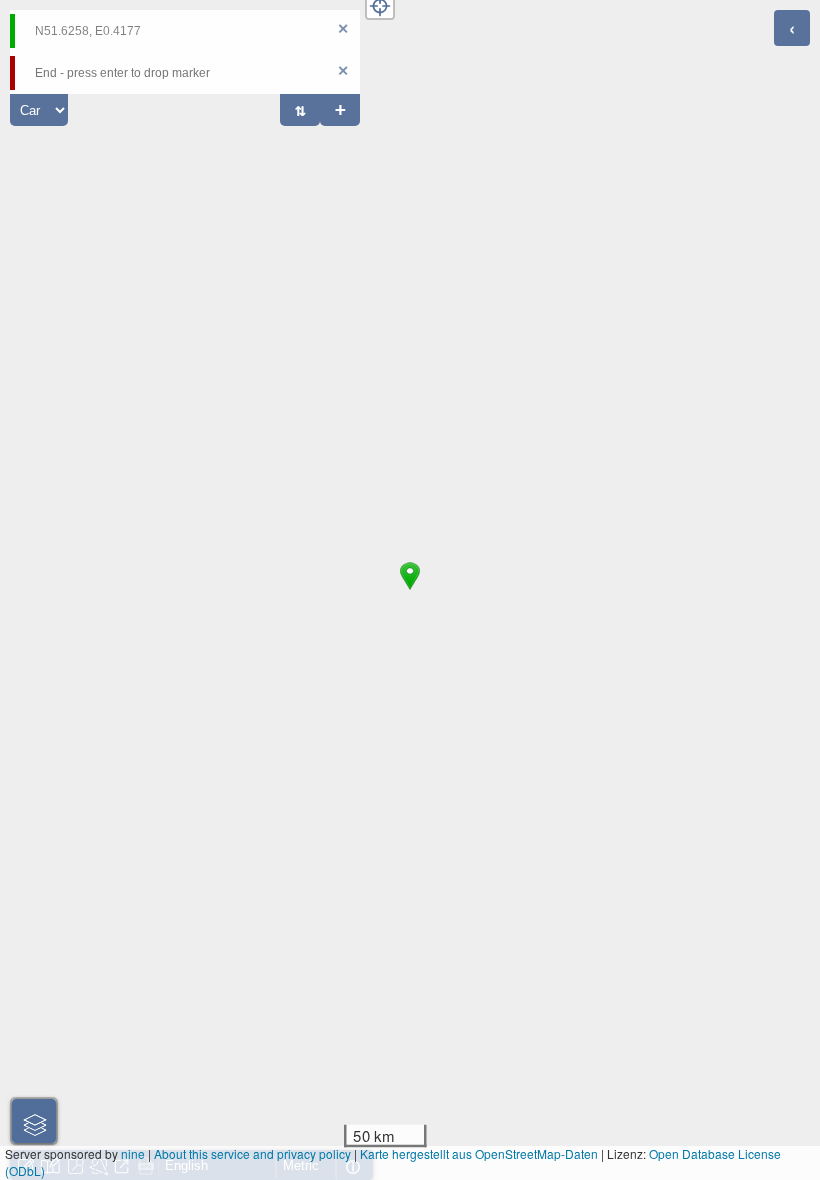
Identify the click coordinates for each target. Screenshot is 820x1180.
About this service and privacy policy (252, 1153)
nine (133, 1153)
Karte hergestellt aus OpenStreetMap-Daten (479, 1153)
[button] (410, 590)
